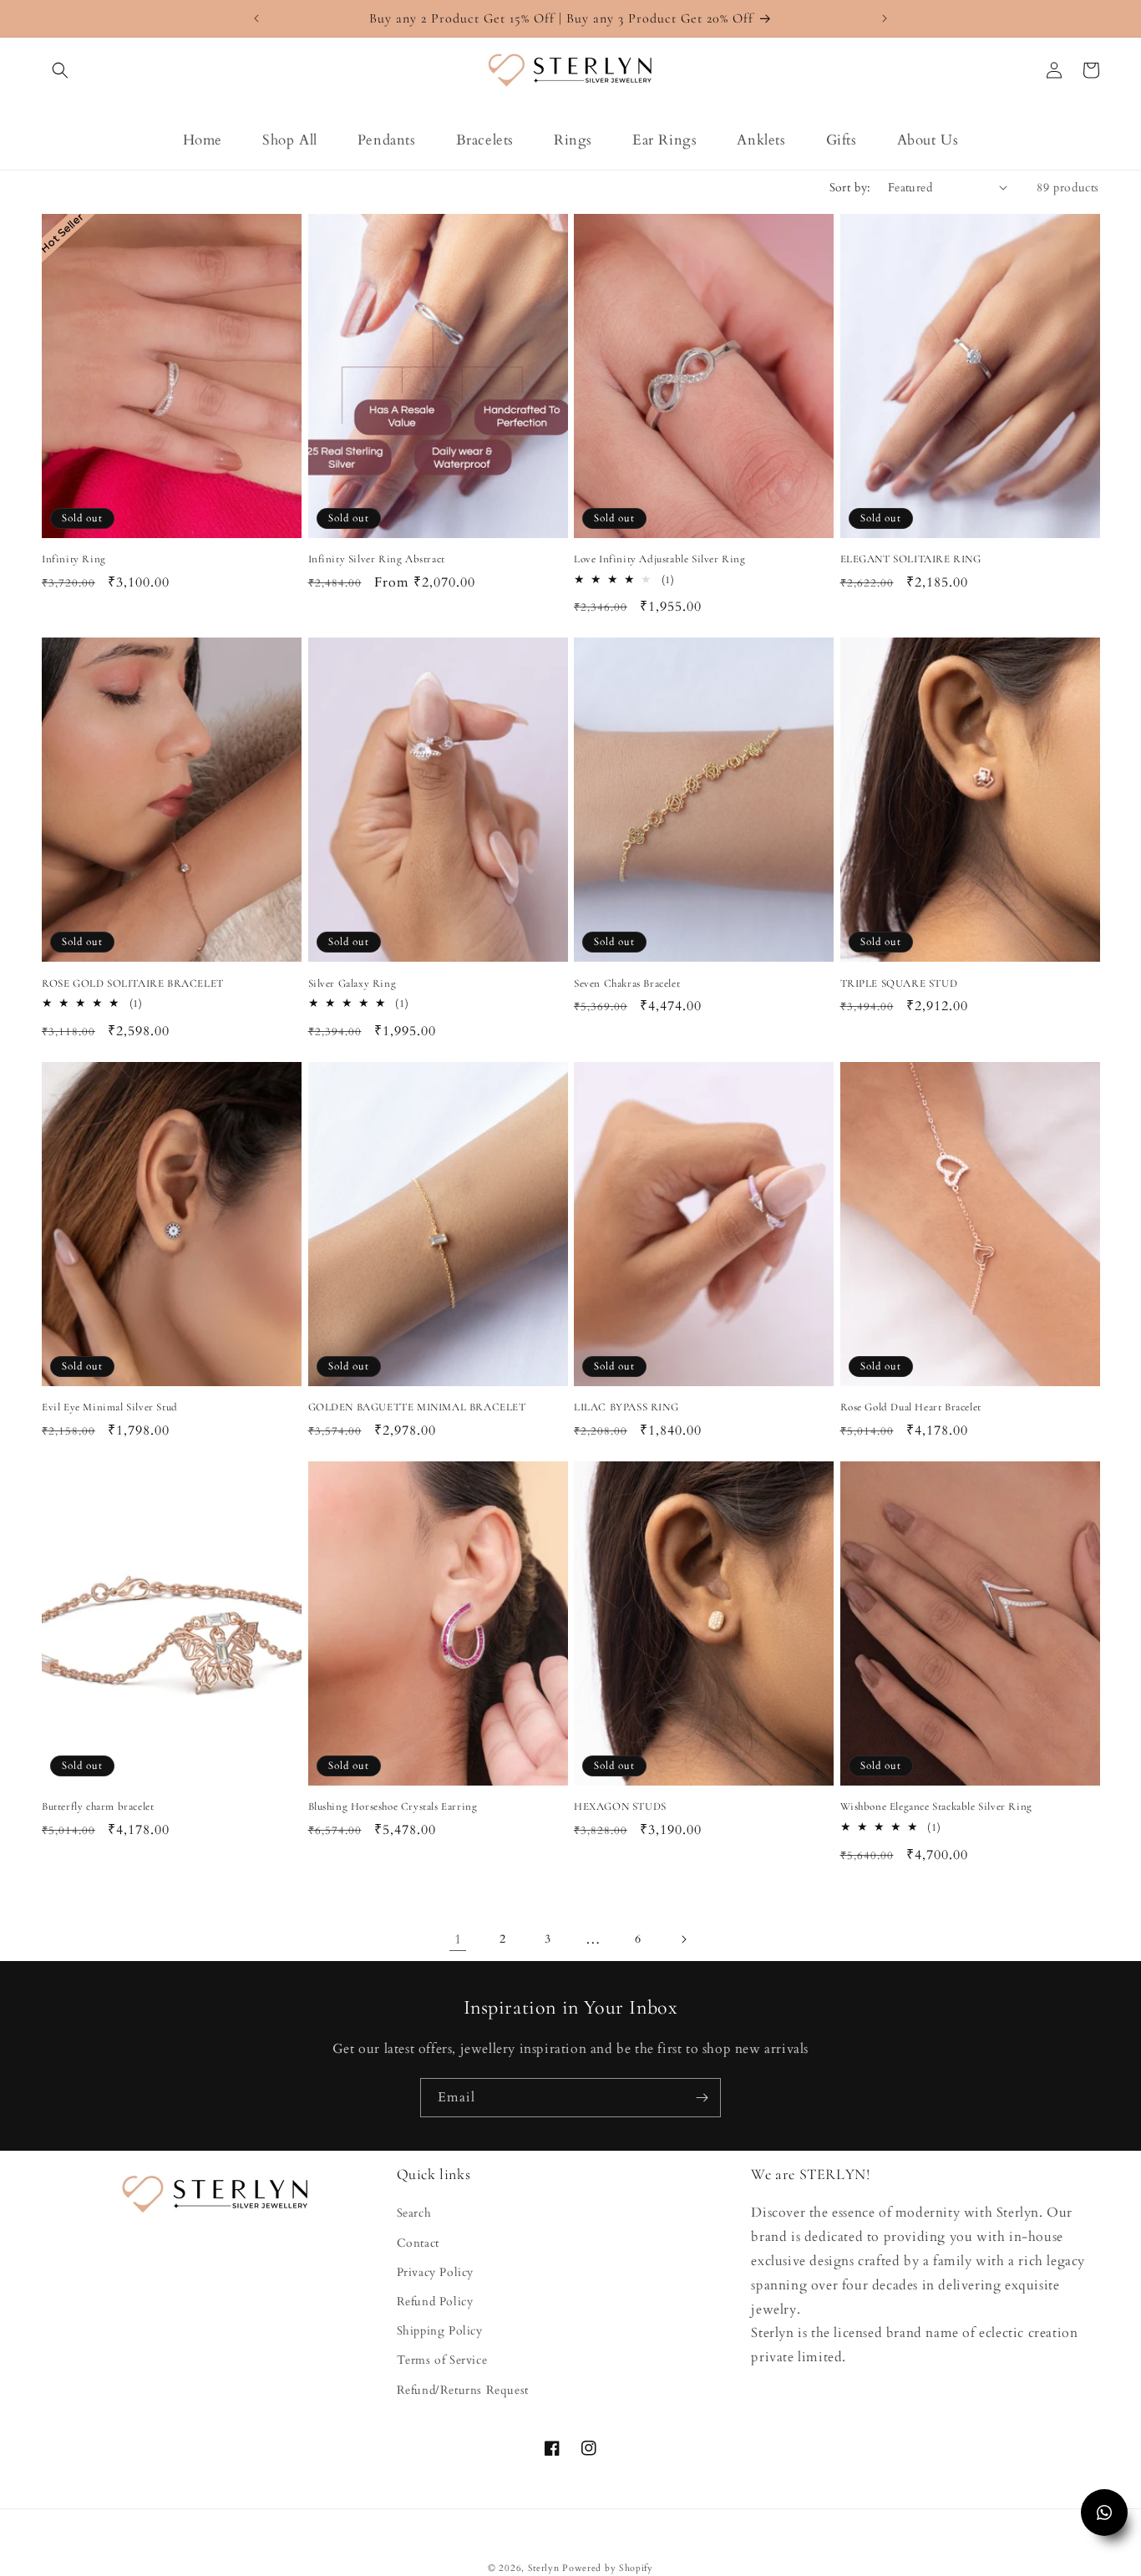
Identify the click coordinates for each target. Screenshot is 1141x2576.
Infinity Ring (74, 559)
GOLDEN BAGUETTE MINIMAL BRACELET (417, 1407)
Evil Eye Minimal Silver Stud (110, 1407)
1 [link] (458, 1939)
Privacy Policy (435, 2272)
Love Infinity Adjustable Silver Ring (660, 559)
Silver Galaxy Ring (352, 983)
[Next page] (683, 1939)
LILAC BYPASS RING (626, 1407)
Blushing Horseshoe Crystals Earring (393, 1806)
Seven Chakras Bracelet (627, 983)
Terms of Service (442, 2360)
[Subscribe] (702, 2098)
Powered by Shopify (608, 2568)
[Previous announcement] (256, 18)
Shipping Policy (440, 2331)
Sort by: (850, 188)
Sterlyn (545, 2568)
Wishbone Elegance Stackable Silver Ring (936, 1806)
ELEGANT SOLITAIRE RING (911, 559)
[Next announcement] (885, 18)
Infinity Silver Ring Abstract (377, 559)
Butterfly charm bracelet (98, 1806)
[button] (60, 70)
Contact (418, 2243)
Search (414, 2213)
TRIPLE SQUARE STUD (899, 983)
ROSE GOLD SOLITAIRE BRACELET (133, 983)
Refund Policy (435, 2302)
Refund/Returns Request (463, 2390)
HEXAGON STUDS (620, 1806)
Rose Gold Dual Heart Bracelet (911, 1407)
